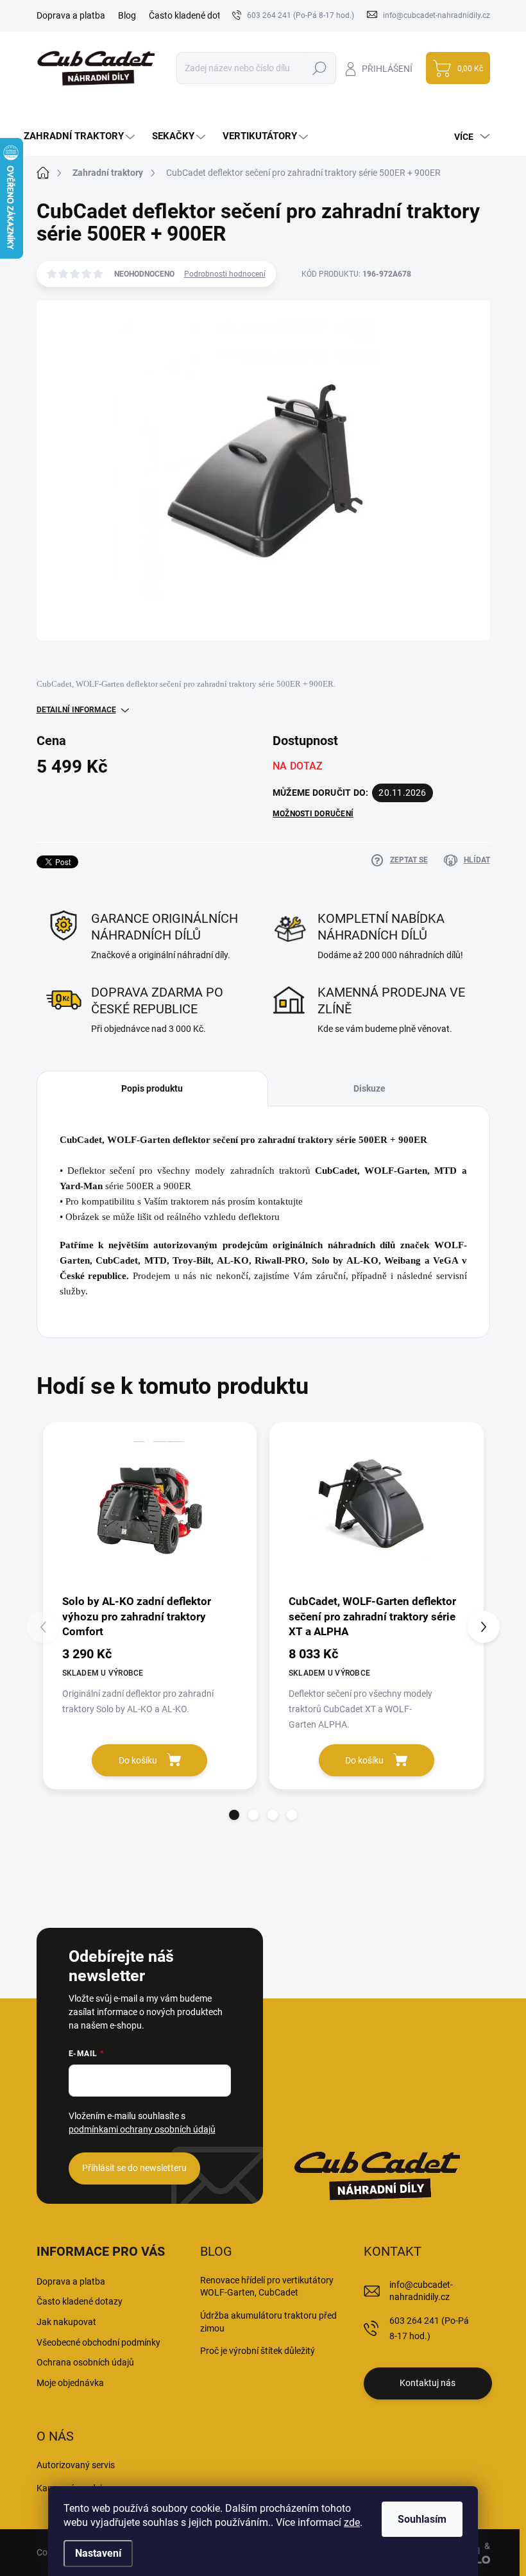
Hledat (319, 68)
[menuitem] (81, 136)
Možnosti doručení (313, 814)
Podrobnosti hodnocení (225, 274)
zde (352, 2522)
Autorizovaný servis (76, 2465)
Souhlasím (422, 2519)
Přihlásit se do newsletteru (134, 2168)
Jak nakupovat (66, 2322)
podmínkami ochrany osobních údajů (142, 2129)
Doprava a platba (71, 15)
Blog (127, 15)
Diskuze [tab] (369, 1088)
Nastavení (98, 2553)
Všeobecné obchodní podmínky (98, 2342)
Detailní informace (76, 710)
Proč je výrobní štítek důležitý (258, 2351)
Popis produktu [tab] (152, 1088)
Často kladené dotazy (192, 15)
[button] (234, 1815)
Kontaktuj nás (428, 2383)
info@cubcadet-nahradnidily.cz (421, 2291)
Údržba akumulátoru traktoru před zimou (268, 2322)
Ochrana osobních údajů (85, 2362)
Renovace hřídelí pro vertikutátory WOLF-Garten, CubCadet (267, 2287)
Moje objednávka (70, 2383)
